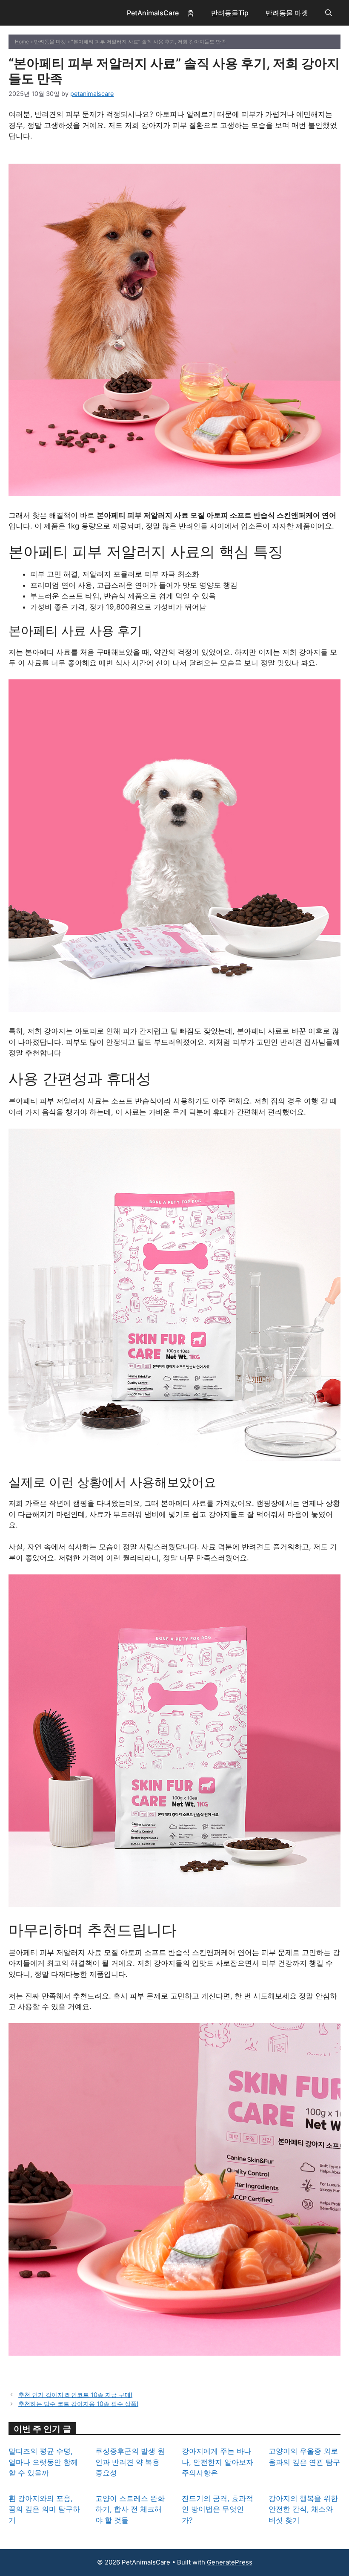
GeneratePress (230, 2562)
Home (22, 42)
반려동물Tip (230, 13)
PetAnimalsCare (153, 13)
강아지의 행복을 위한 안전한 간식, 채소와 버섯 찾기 (303, 2509)
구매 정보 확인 (174, 158)
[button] (329, 13)
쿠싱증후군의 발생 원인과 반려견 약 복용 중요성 (130, 2462)
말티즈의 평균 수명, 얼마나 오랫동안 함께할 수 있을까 (43, 2462)
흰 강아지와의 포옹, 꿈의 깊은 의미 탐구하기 (44, 2509)
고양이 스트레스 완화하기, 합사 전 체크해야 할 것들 (130, 2509)
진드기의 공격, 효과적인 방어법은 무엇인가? (217, 2509)
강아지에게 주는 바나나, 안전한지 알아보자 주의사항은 (217, 2462)
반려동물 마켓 (287, 13)
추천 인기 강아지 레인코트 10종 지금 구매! (75, 2395)
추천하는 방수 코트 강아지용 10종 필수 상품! (78, 2404)
